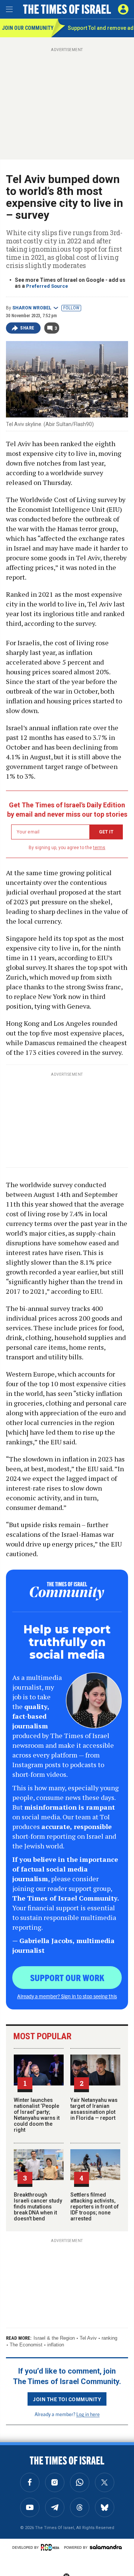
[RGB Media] (51, 2547)
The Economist (26, 2345)
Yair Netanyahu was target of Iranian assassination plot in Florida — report (94, 2109)
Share (27, 328)
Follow (71, 308)
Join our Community (27, 28)
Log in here (88, 2414)
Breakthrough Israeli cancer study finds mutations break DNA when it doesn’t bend (38, 2207)
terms (99, 848)
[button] (123, 9)
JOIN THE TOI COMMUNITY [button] (67, 2399)
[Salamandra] (106, 2547)
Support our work (67, 1977)
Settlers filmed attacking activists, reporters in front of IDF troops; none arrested (95, 2207)
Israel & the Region (54, 2338)
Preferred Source (47, 286)
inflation (56, 2345)
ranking (109, 2338)
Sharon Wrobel (32, 308)
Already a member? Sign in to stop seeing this (67, 1996)
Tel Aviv (88, 2338)
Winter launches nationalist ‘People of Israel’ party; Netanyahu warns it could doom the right (37, 2115)
